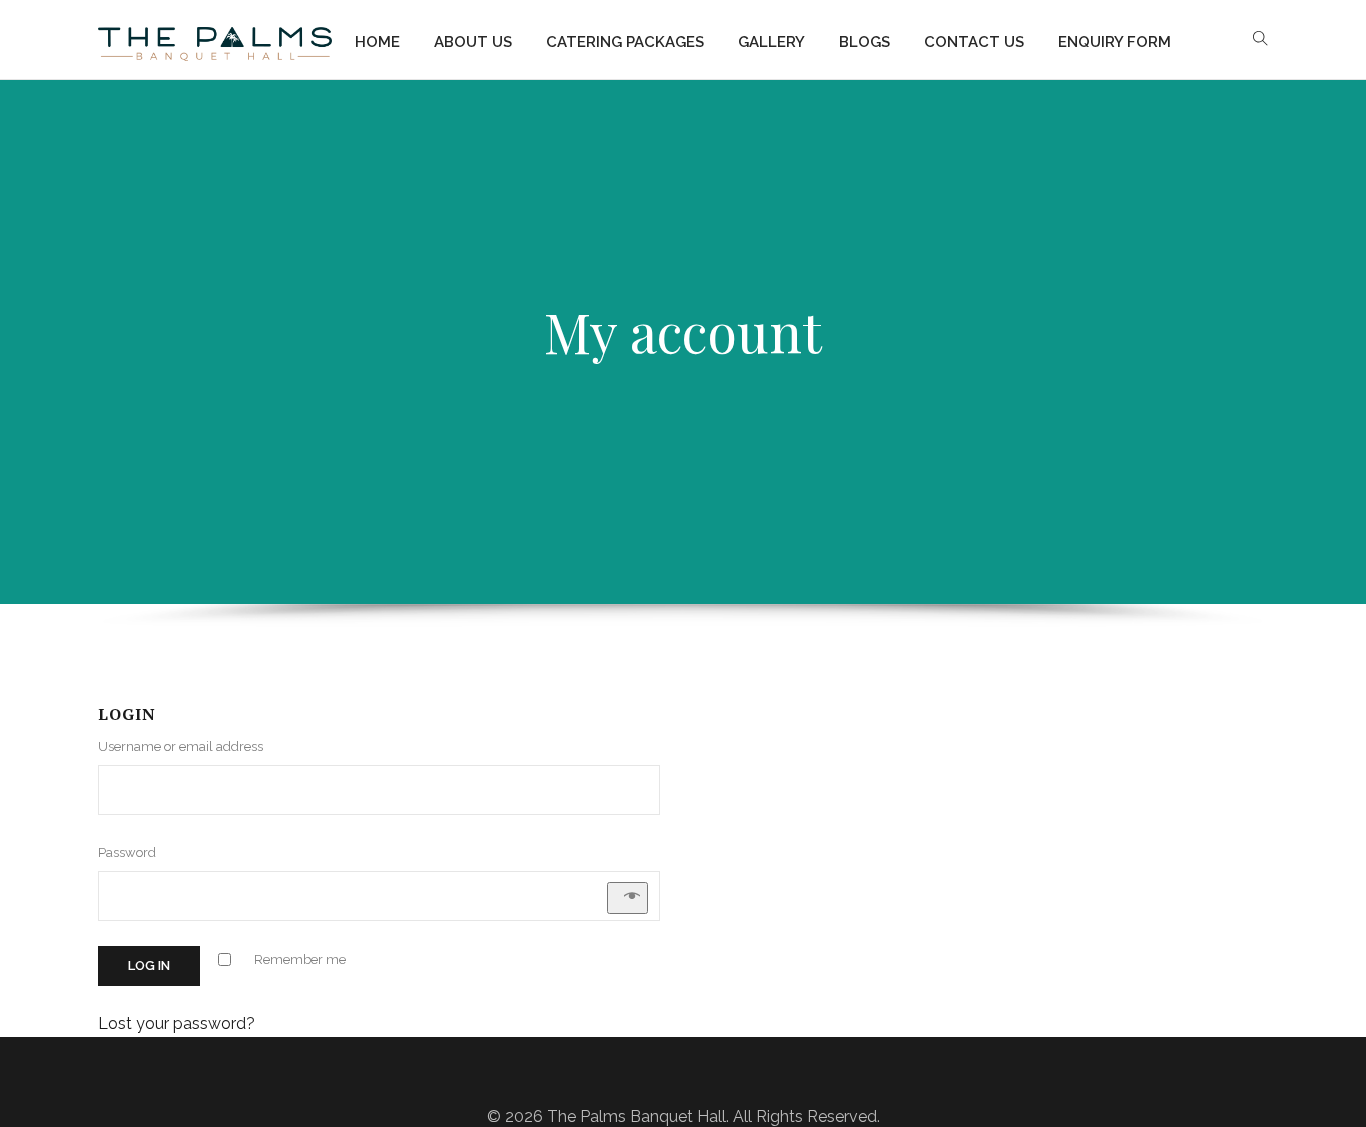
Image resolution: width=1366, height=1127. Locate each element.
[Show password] (628, 898)
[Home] (215, 40)
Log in (149, 965)
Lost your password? (176, 1023)
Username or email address (184, 746)
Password (131, 852)
